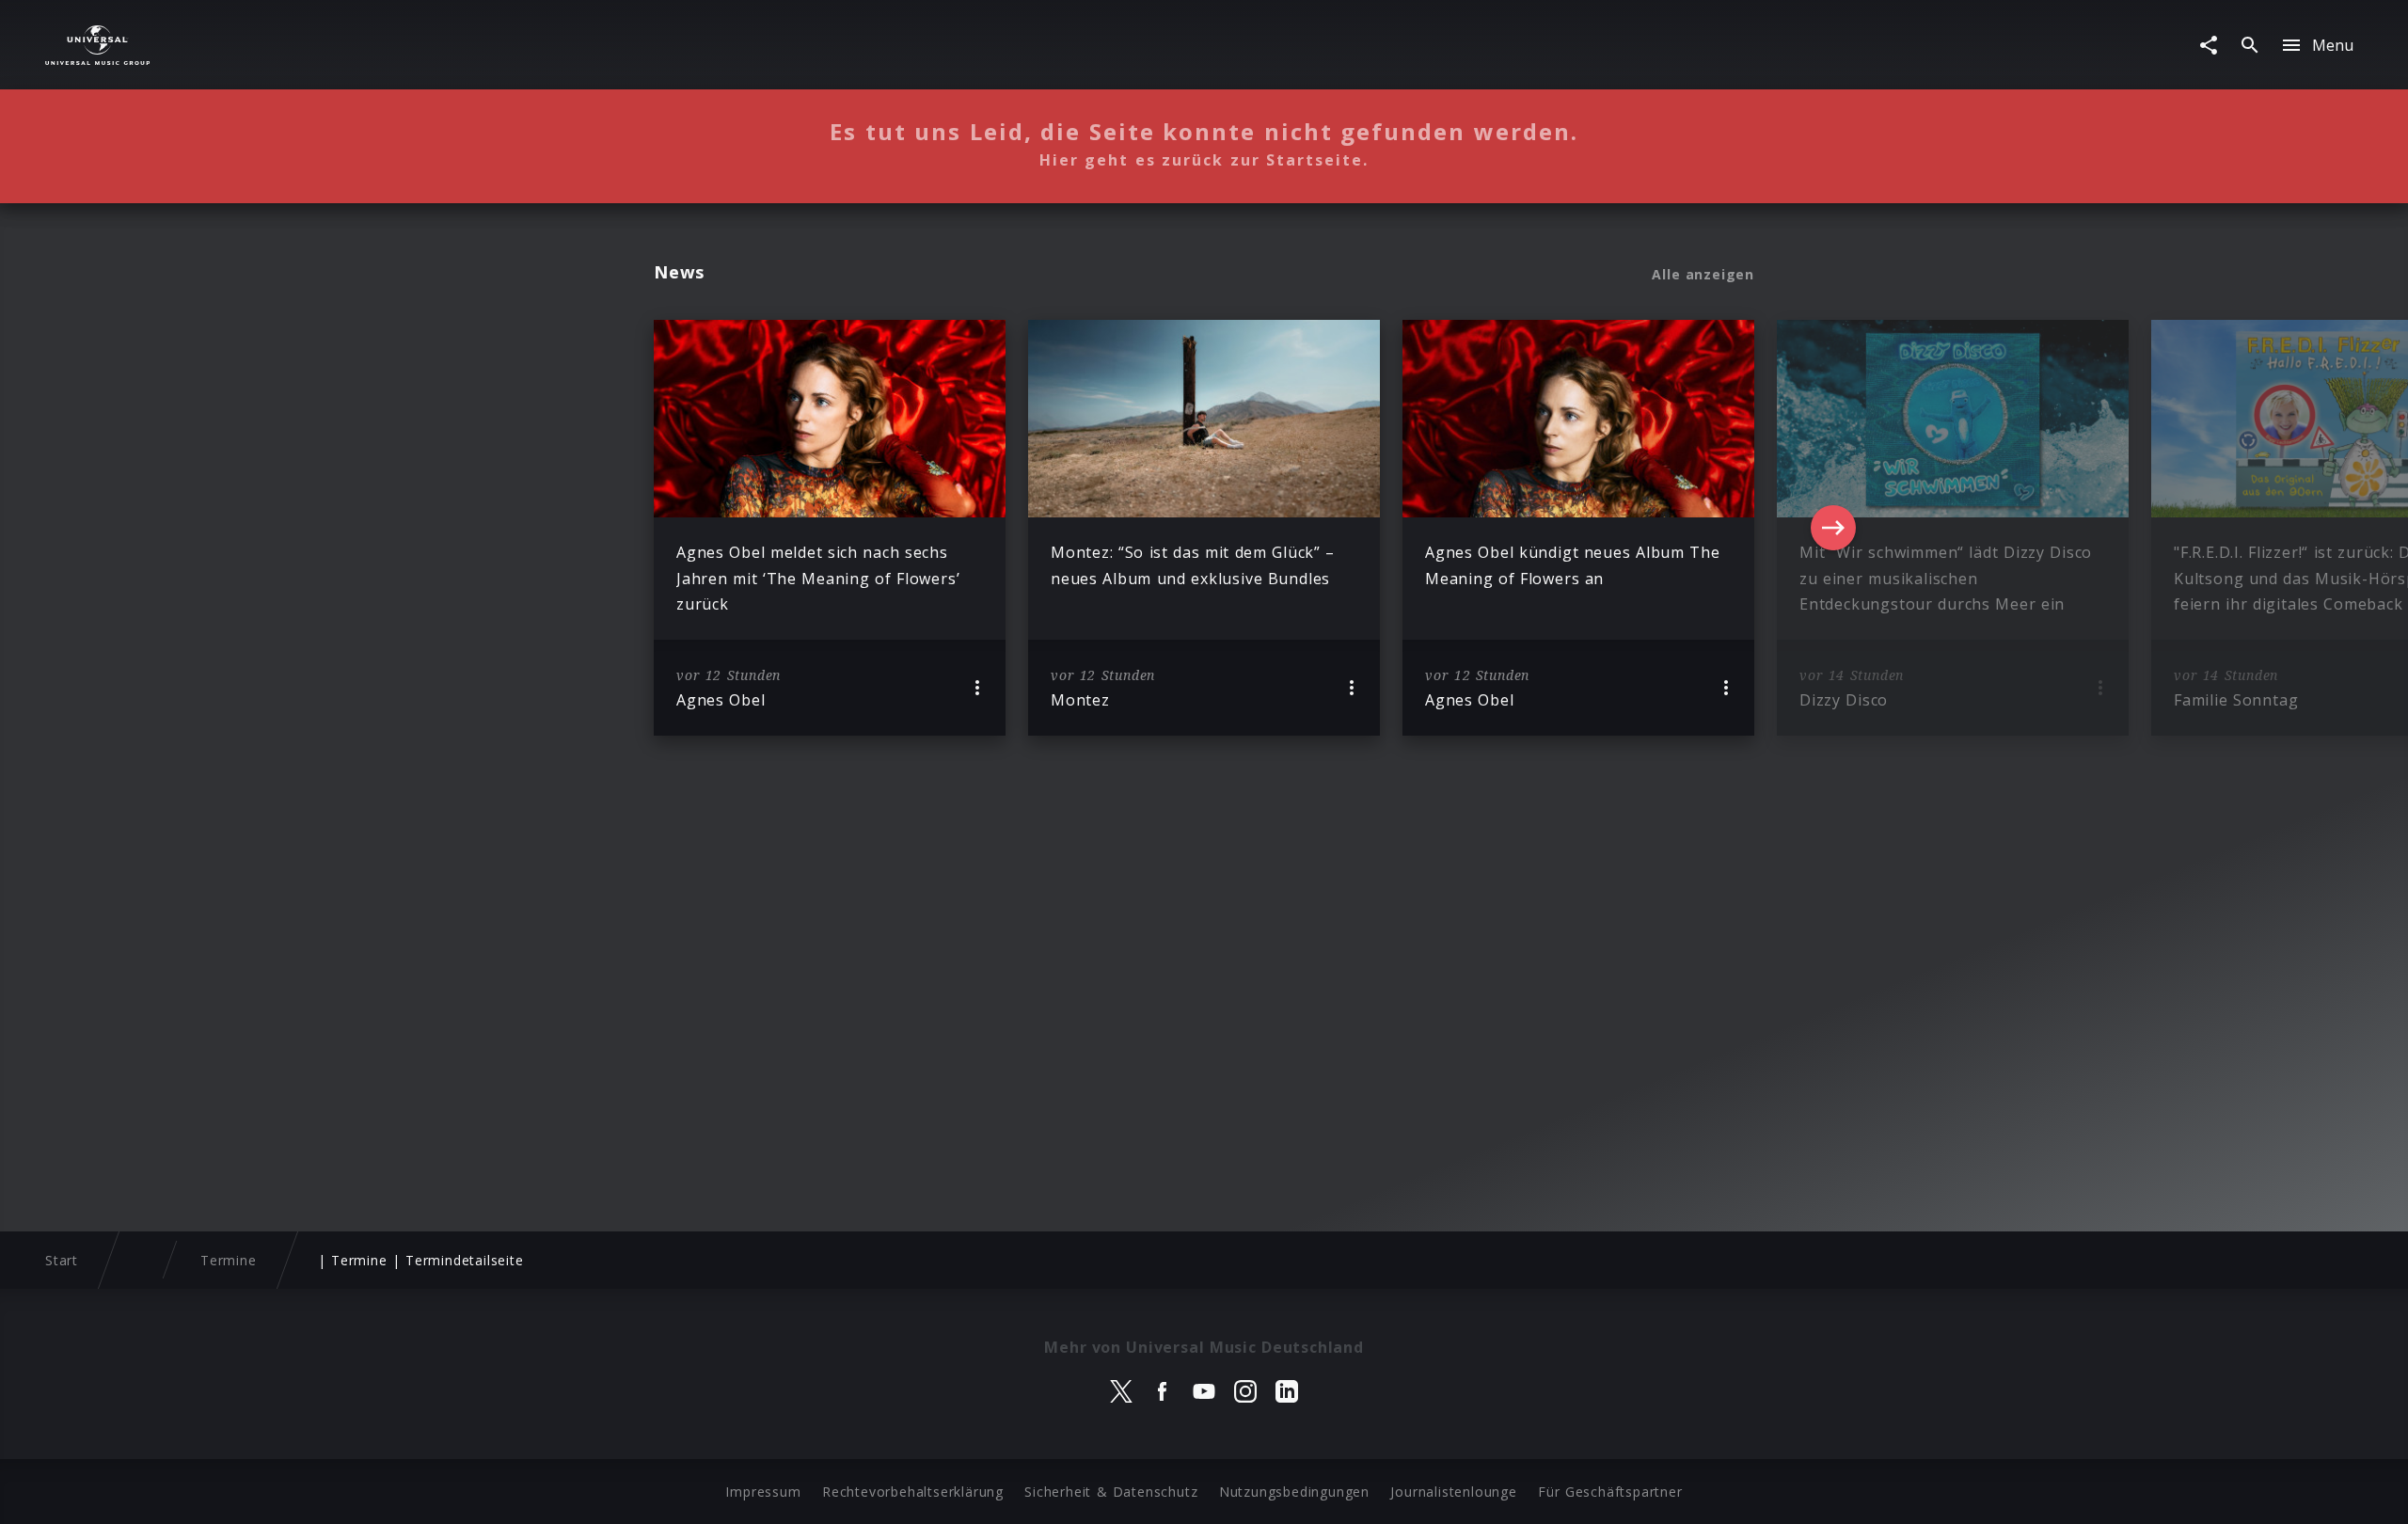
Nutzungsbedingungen (1294, 1492)
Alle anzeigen (1703, 275)
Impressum (763, 1492)
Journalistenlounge (1453, 1492)
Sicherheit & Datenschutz (1111, 1492)
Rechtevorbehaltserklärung (913, 1492)
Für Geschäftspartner (1610, 1492)
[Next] (1833, 528)
